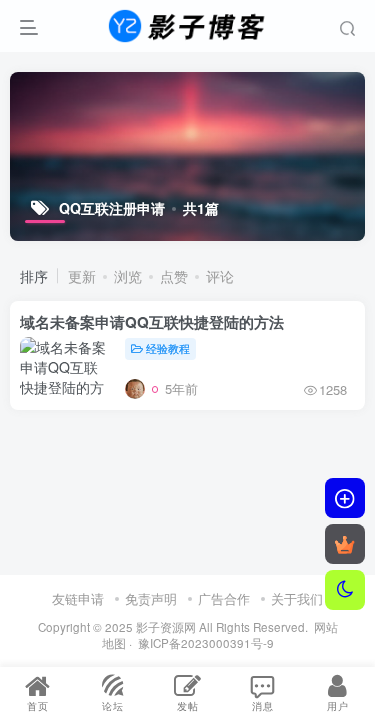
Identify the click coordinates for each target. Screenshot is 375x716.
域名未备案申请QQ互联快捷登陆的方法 (152, 322)
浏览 (128, 276)
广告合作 (224, 598)
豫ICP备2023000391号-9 (206, 643)
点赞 (174, 276)
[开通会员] (345, 544)
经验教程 (168, 348)
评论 (220, 276)
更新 (82, 276)
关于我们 (297, 598)
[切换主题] (345, 590)
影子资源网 (166, 627)
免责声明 (151, 598)
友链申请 (78, 598)
